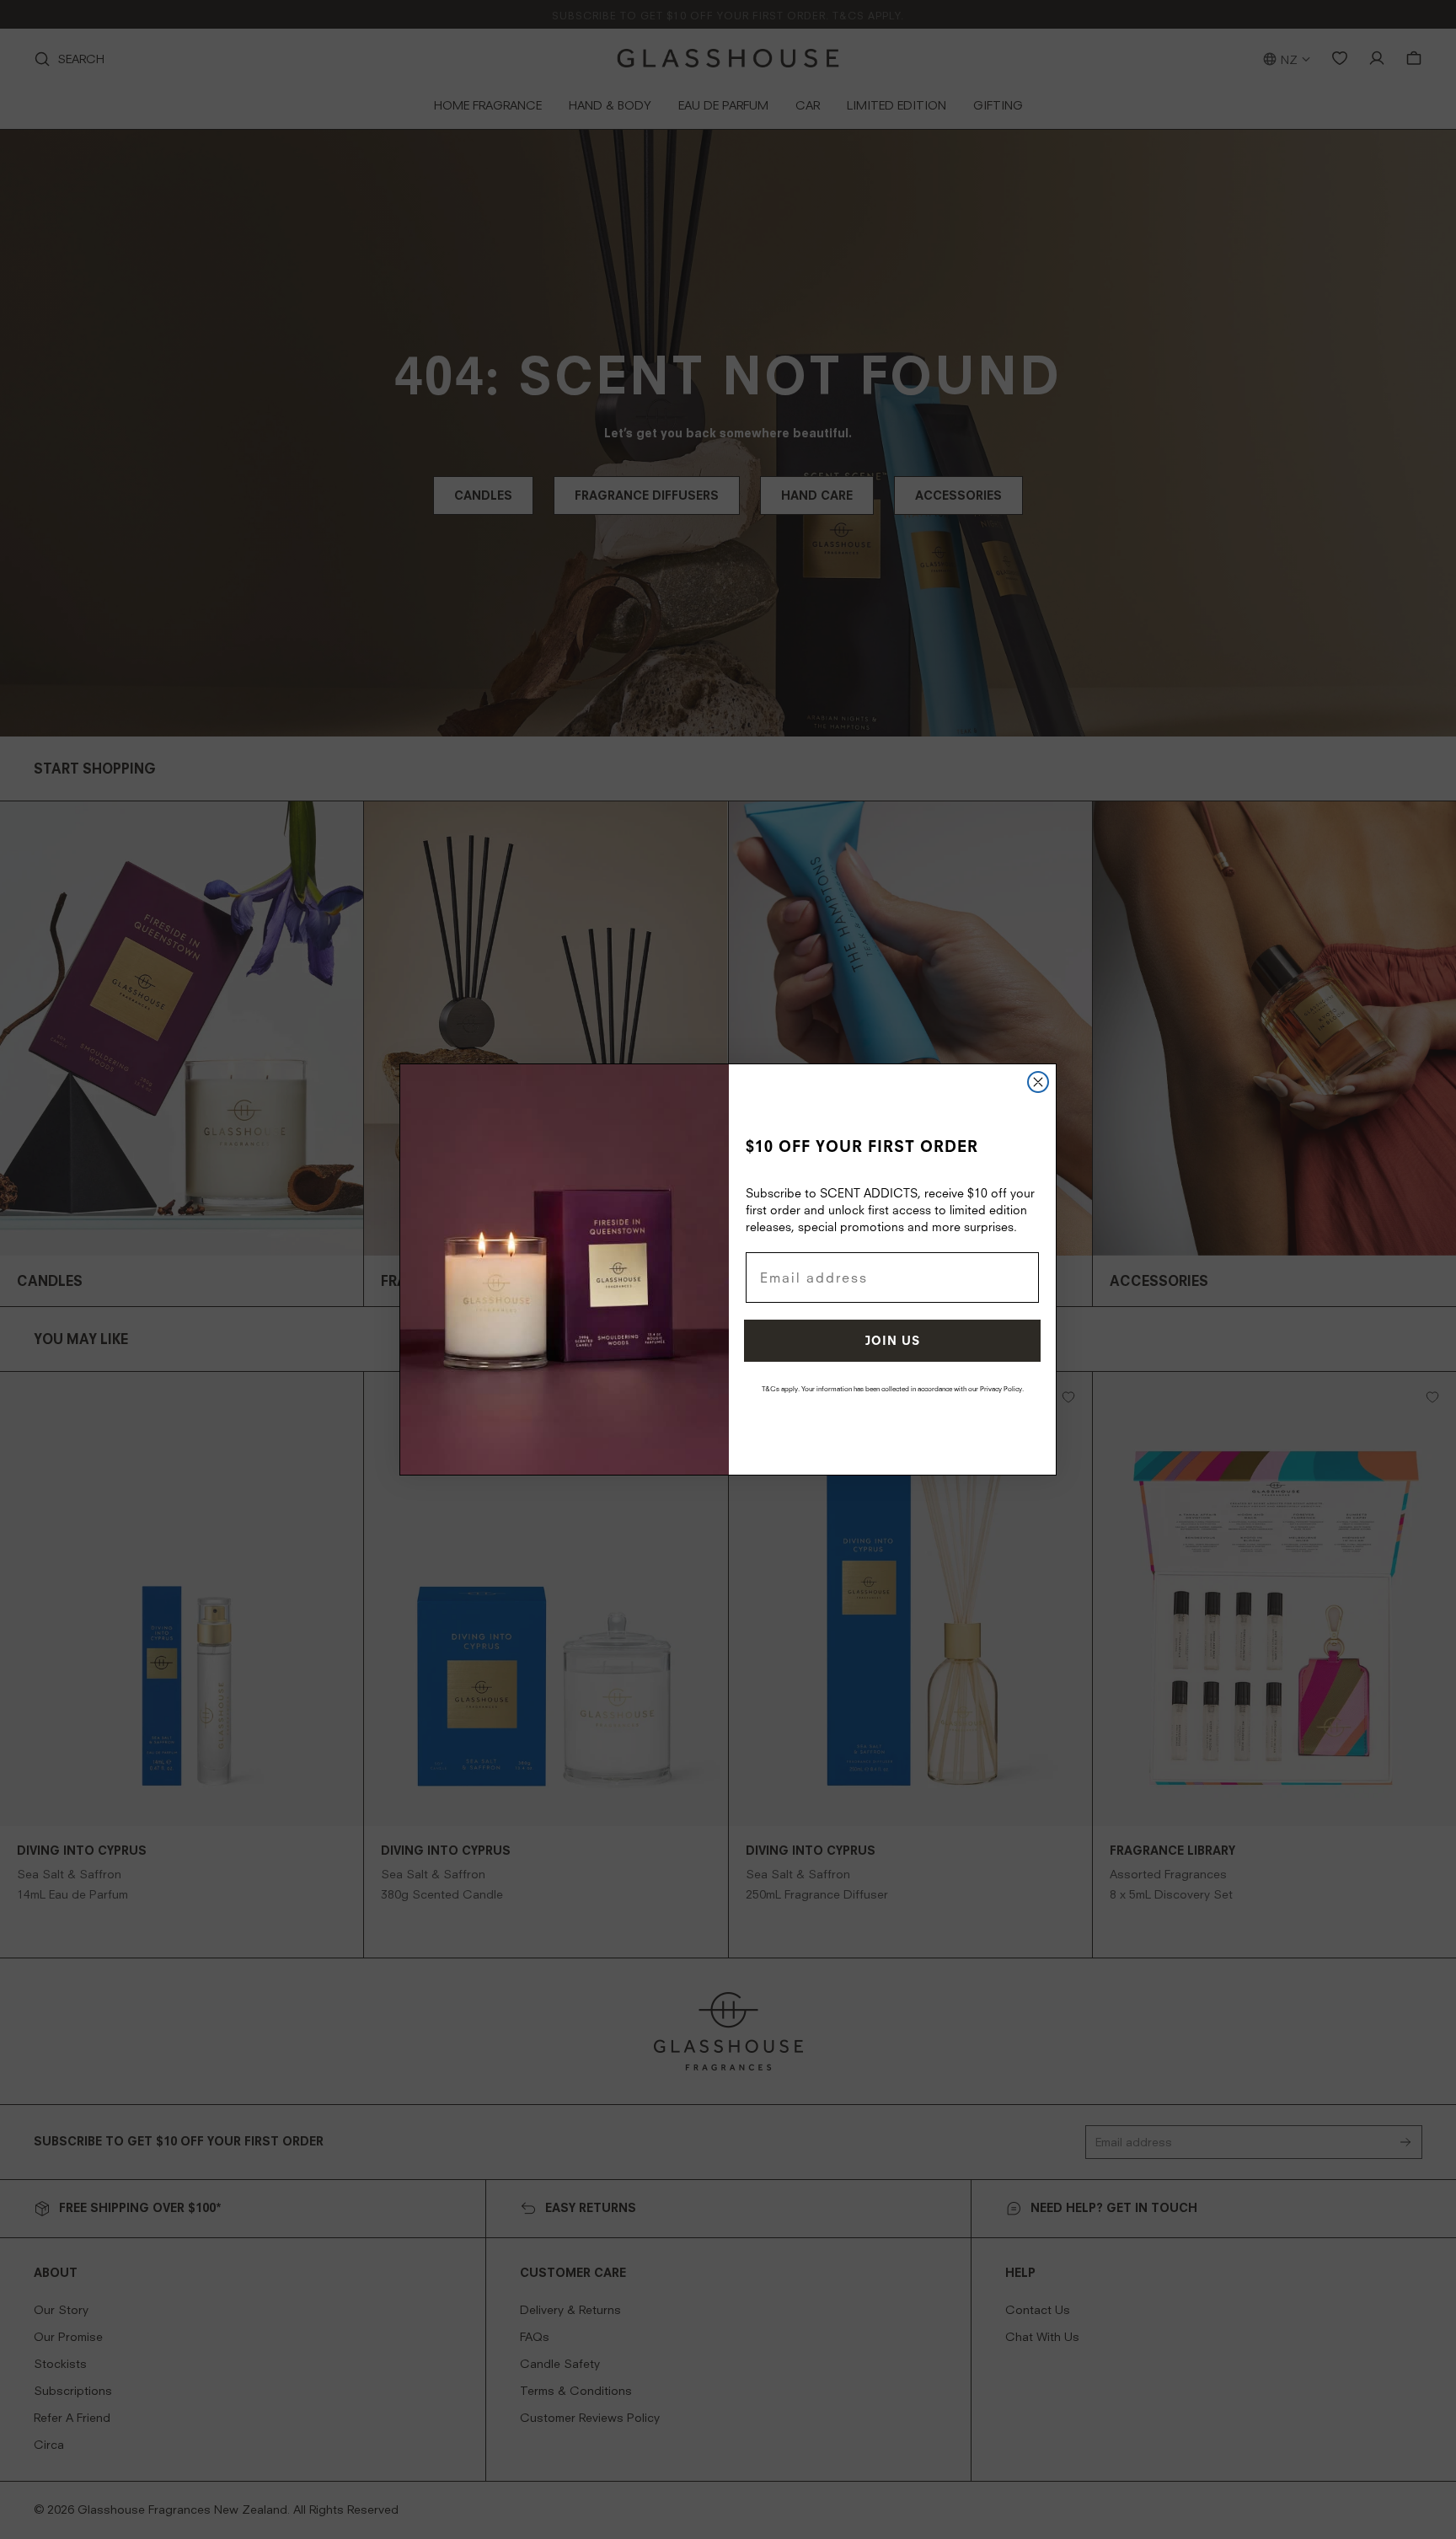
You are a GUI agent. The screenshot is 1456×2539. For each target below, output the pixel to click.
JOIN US (893, 1340)
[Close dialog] (1038, 1082)
